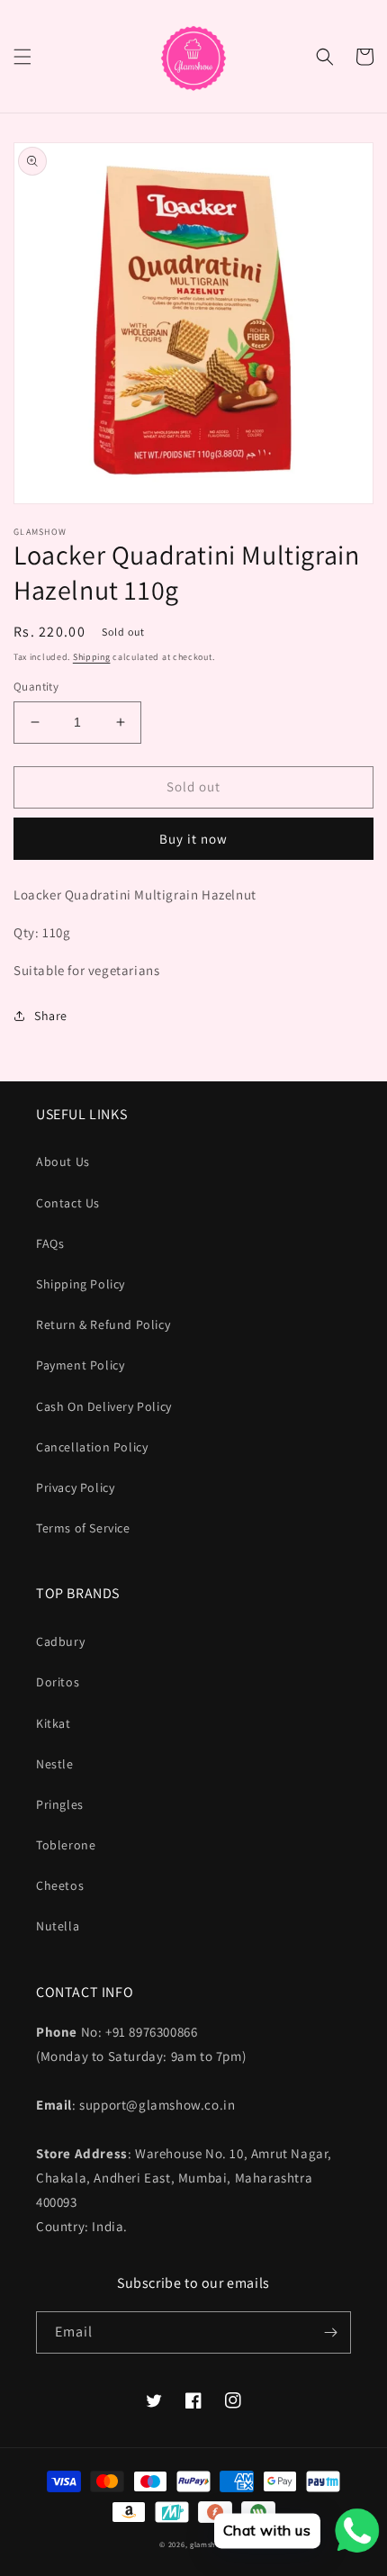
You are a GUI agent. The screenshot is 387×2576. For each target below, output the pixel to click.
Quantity (36, 687)
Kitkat (54, 1723)
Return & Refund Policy (103, 1324)
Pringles (60, 1804)
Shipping (92, 657)
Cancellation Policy (92, 1447)
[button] (22, 57)
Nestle (55, 1764)
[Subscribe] (330, 2332)
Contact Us (68, 1203)
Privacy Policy (75, 1487)
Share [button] (51, 1016)
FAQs (50, 1243)
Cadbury (60, 1641)
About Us (63, 1161)
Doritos (58, 1682)
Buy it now (193, 839)
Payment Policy (80, 1365)
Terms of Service (83, 1528)
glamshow (209, 2544)
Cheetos (60, 1885)
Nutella (58, 1926)
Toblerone (66, 1845)
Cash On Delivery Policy (104, 1406)
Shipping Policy (81, 1284)
